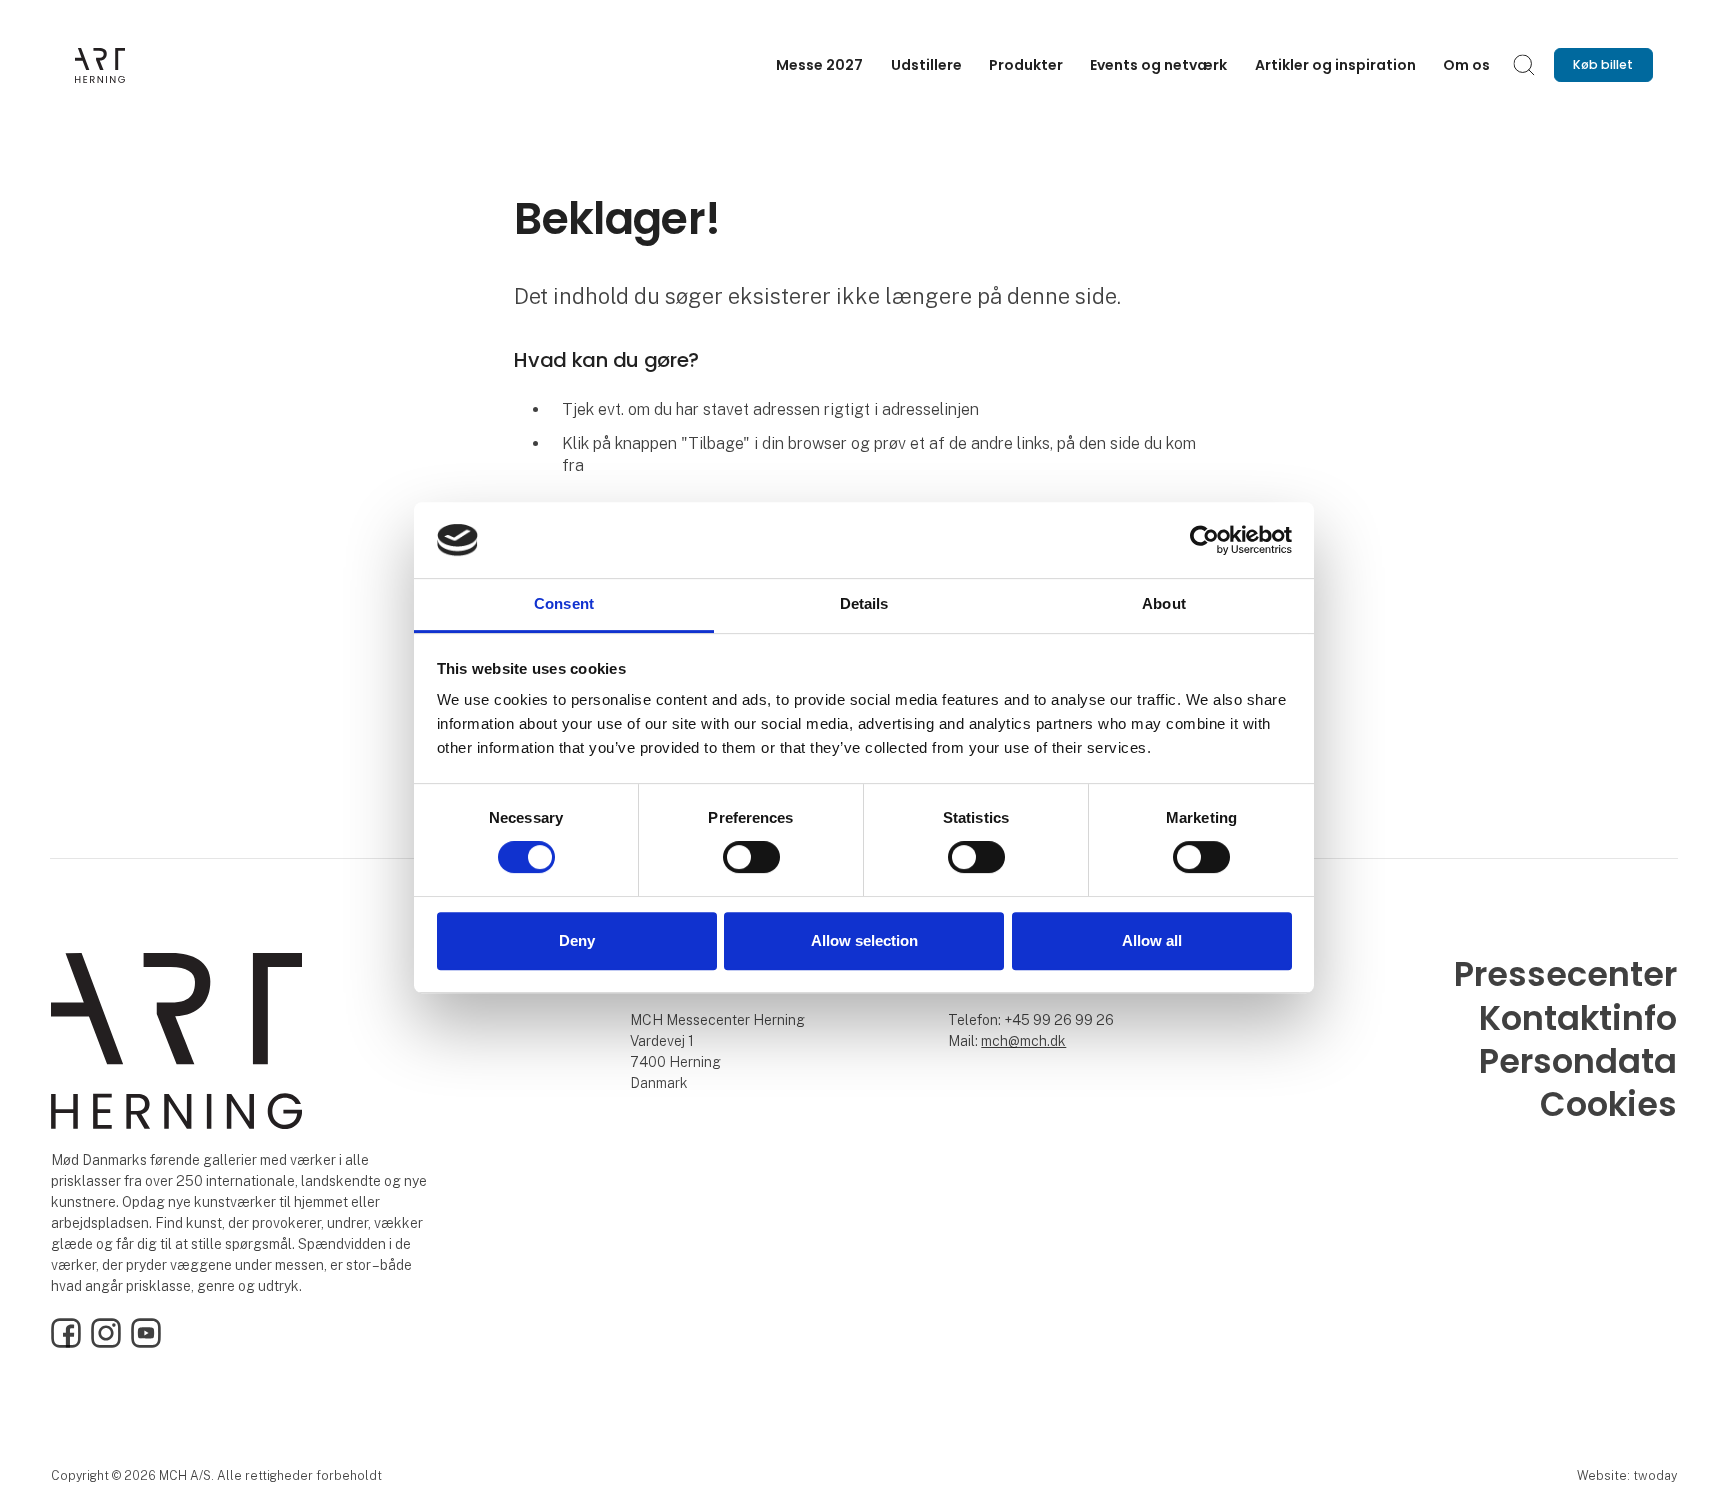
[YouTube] (146, 1343)
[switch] (751, 857)
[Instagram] (106, 1343)
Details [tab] (864, 604)
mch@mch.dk (1023, 1041)
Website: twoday (1627, 1475)
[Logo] (155, 65)
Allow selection (864, 940)
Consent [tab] (564, 604)
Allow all (1152, 940)
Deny (577, 940)
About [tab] (1164, 604)
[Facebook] (66, 1343)
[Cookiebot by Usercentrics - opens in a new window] (1204, 540)
